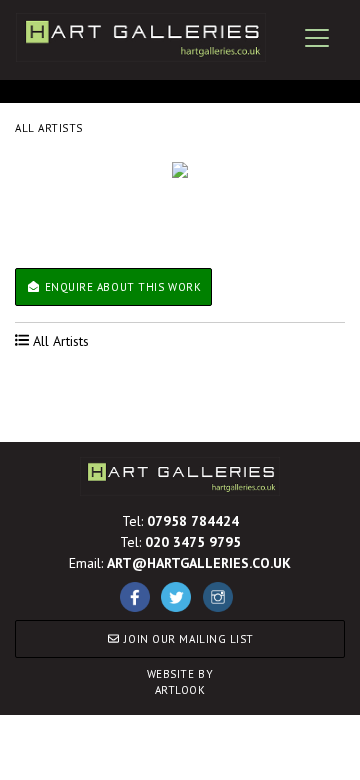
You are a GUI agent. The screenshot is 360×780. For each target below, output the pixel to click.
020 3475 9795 (193, 542)
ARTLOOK (180, 682)
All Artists (49, 128)
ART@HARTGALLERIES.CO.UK (199, 563)
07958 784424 (193, 521)
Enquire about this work (121, 287)
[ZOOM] (180, 170)
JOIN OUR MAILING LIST (187, 639)
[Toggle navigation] (317, 38)
